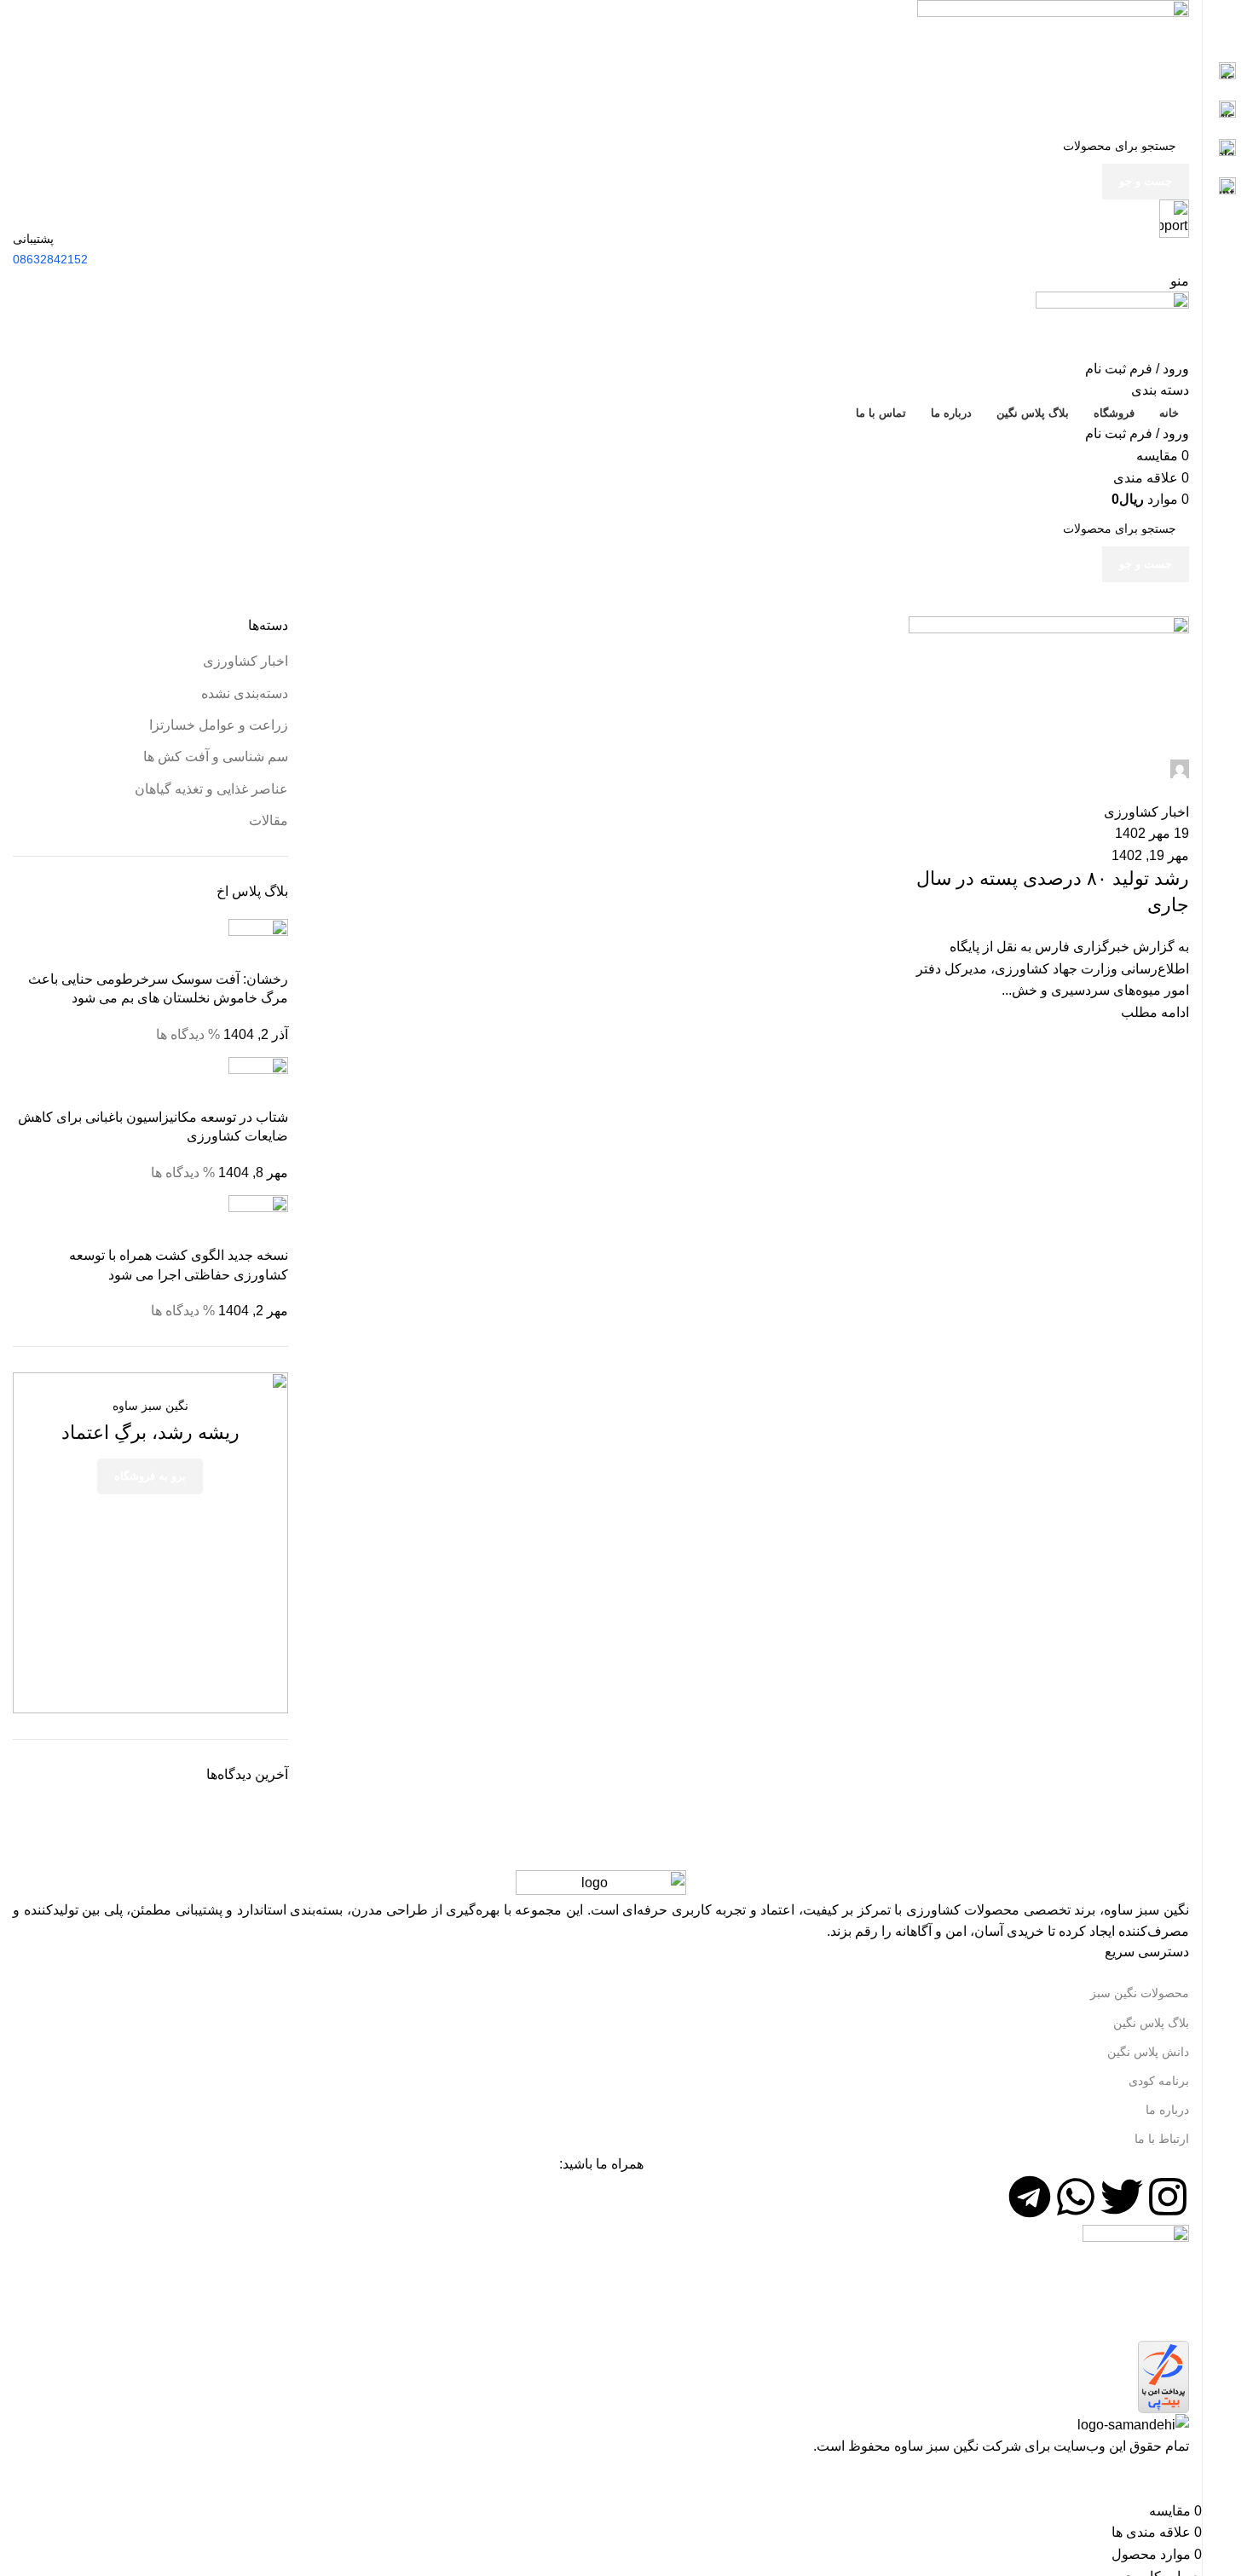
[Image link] (601, 1883)
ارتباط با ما (1162, 2139)
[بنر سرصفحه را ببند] (1181, 2479)
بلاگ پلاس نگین (1151, 2023)
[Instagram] (1168, 2197)
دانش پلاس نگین (1148, 2052)
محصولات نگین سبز (1140, 1993)
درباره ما (1167, 2110)
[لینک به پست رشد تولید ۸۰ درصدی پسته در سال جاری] (601, 1229)
